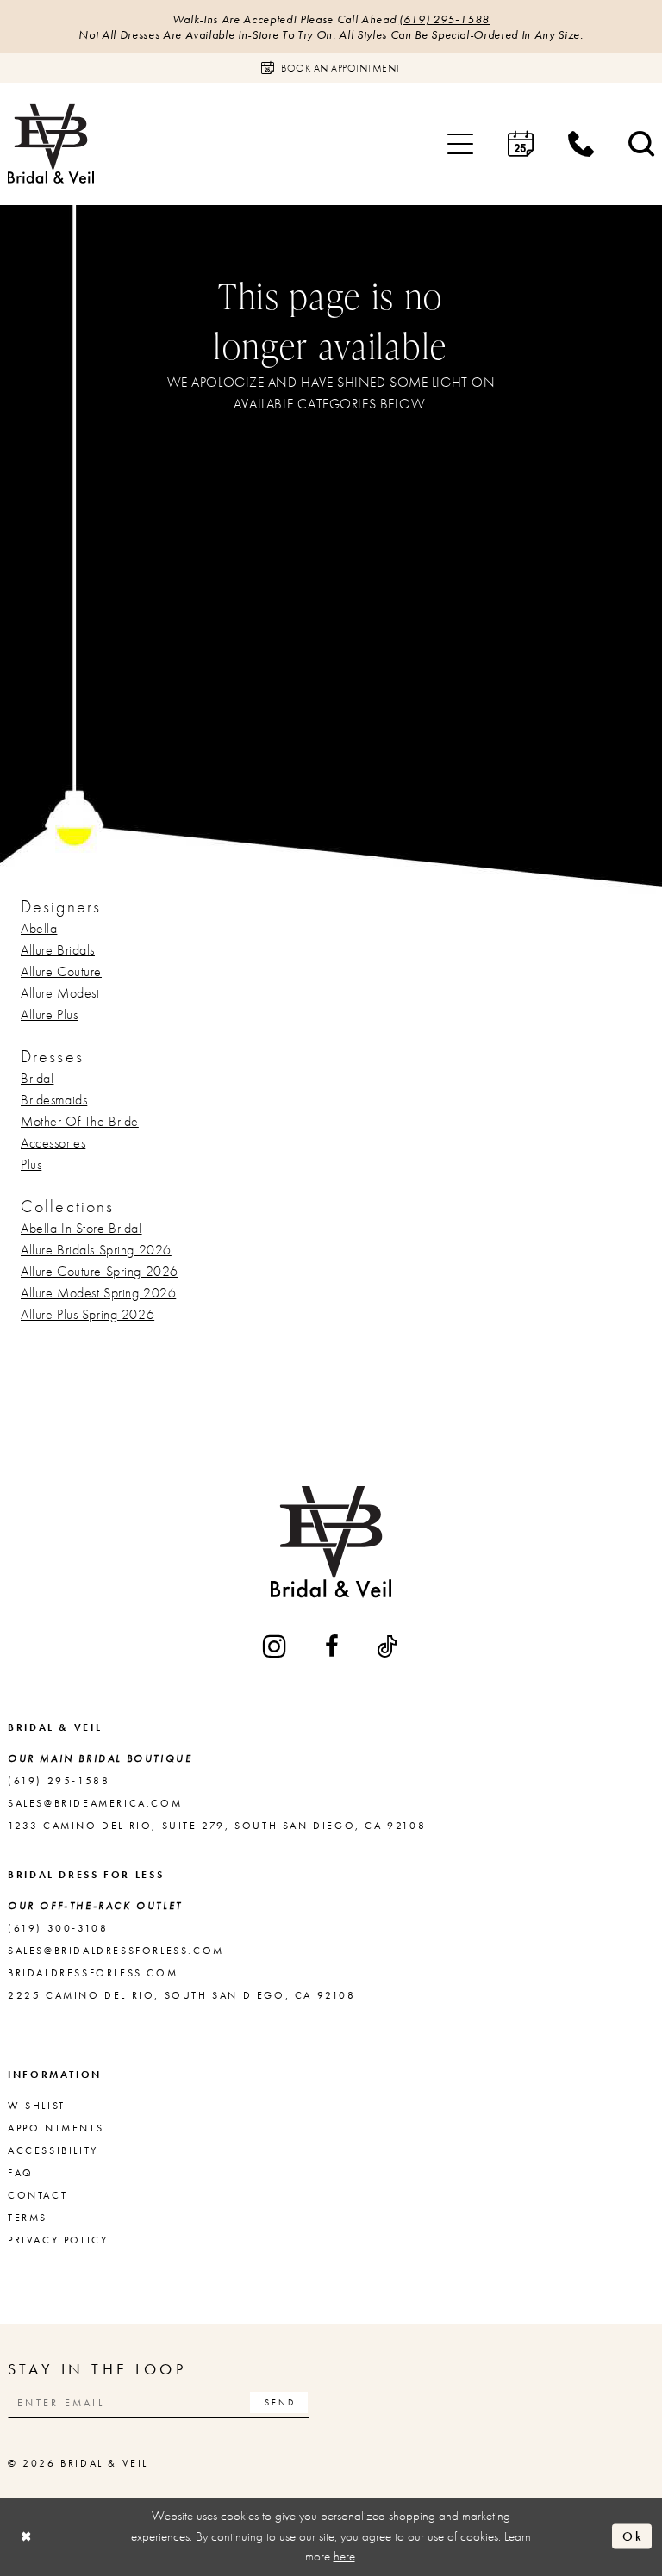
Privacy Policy (58, 2240)
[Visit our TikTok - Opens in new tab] (388, 1646)
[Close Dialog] (27, 2537)
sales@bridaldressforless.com (116, 1951)
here (344, 2556)
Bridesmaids (54, 1100)
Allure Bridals (58, 950)
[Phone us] (581, 144)
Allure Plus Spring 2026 (87, 1314)
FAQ (21, 2173)
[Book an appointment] (521, 144)
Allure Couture (61, 971)
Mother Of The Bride (80, 1121)
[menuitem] (460, 144)
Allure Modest (60, 993)
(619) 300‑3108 (58, 1928)
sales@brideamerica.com (95, 1803)
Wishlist (37, 2106)
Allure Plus (49, 1014)
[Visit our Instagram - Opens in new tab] (276, 1646)
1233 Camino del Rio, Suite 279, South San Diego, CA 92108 (217, 1826)
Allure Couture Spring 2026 (100, 1271)
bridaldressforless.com (93, 1973)
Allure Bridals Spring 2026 (96, 1250)
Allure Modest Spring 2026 (98, 1293)
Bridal (37, 1078)
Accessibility (53, 2150)
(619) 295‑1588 (444, 19)
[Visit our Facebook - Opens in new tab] (333, 1646)
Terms (28, 2218)
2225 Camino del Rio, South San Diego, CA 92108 (182, 1995)
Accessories (53, 1143)
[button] (460, 144)
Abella (39, 928)
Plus (31, 1164)
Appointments (56, 2128)
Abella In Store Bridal (81, 1228)
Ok (633, 2536)
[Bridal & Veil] (51, 143)
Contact (37, 2195)
